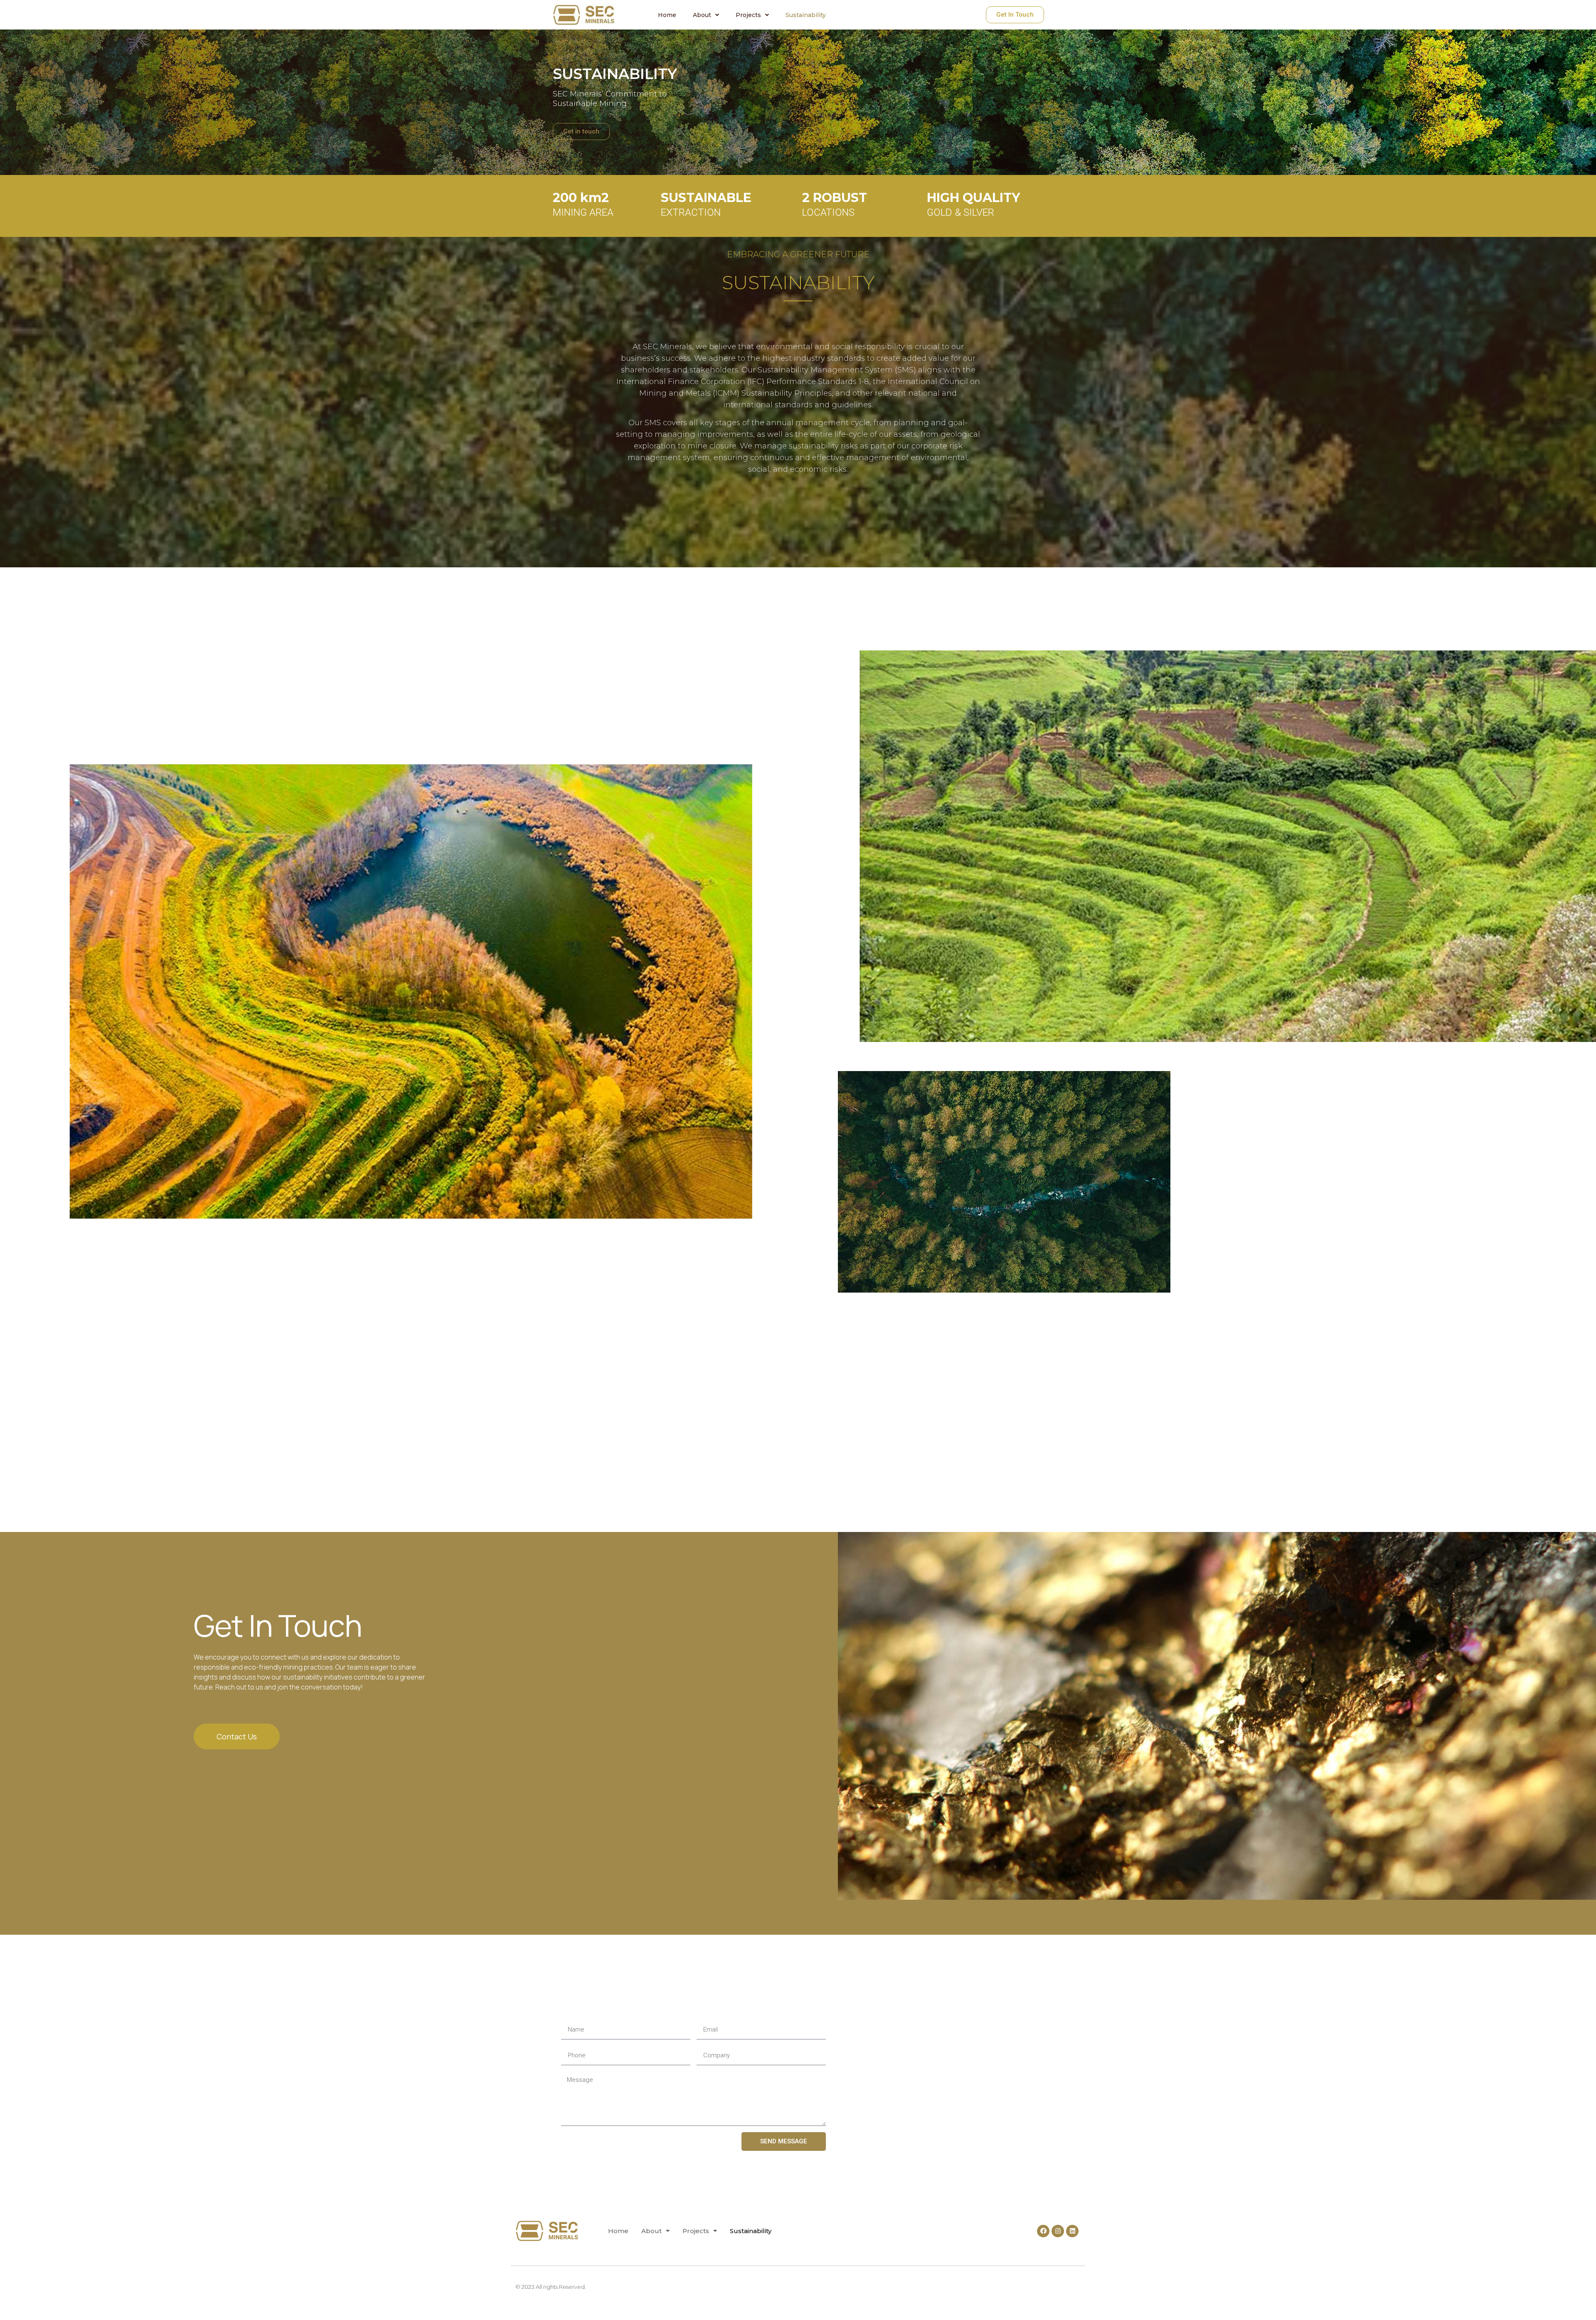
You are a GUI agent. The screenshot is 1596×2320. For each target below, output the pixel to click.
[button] (1015, 15)
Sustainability (806, 15)
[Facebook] (1043, 2231)
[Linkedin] (1072, 2231)
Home (667, 15)
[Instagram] (1058, 2231)
